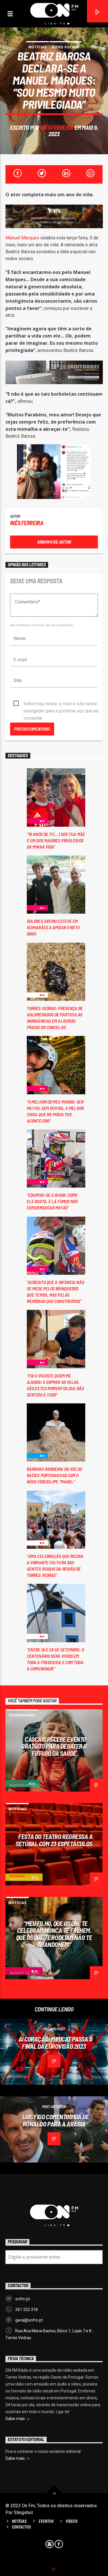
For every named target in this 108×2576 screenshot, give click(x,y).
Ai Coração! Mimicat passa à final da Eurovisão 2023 (56, 2043)
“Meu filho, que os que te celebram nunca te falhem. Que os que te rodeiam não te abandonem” (54, 1934)
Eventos (46, 2521)
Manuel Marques (22, 238)
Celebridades (22, 1715)
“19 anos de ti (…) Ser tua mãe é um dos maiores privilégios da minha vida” (56, 840)
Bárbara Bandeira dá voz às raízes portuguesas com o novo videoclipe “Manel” (55, 1475)
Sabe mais (16, 2419)
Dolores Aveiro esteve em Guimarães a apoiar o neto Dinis (53, 927)
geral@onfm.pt (29, 2320)
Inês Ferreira (57, 127)
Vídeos (72, 2521)
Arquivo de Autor (54, 542)
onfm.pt (23, 2299)
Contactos (21, 2527)
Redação (17, 1782)
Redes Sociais (66, 47)
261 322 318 (26, 2310)
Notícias (38, 47)
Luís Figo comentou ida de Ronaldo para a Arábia (56, 2120)
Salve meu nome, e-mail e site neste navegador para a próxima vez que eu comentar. (61, 704)
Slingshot (23, 2513)
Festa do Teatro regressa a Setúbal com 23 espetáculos (54, 1840)
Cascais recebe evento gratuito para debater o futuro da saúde (54, 1746)
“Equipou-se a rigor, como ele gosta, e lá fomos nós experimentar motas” (52, 1201)
